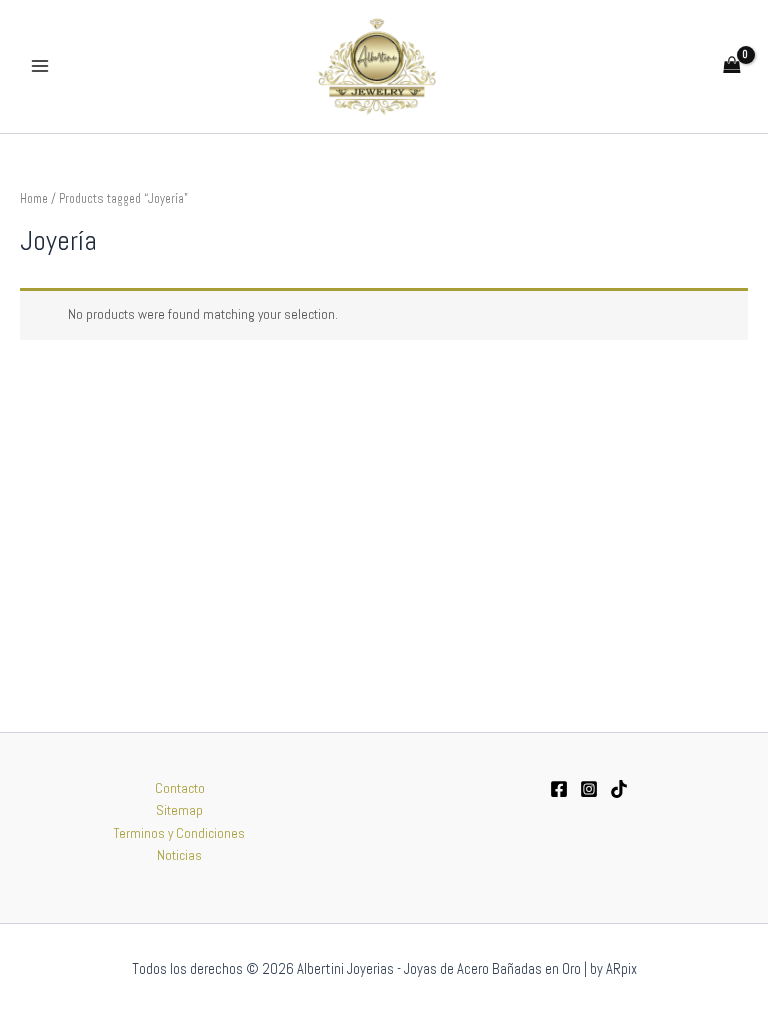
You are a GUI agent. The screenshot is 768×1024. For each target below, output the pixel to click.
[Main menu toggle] (39, 66)
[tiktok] (619, 789)
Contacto (180, 788)
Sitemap (179, 810)
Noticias (179, 855)
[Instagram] (589, 789)
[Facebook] (559, 789)
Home (34, 199)
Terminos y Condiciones (179, 833)
